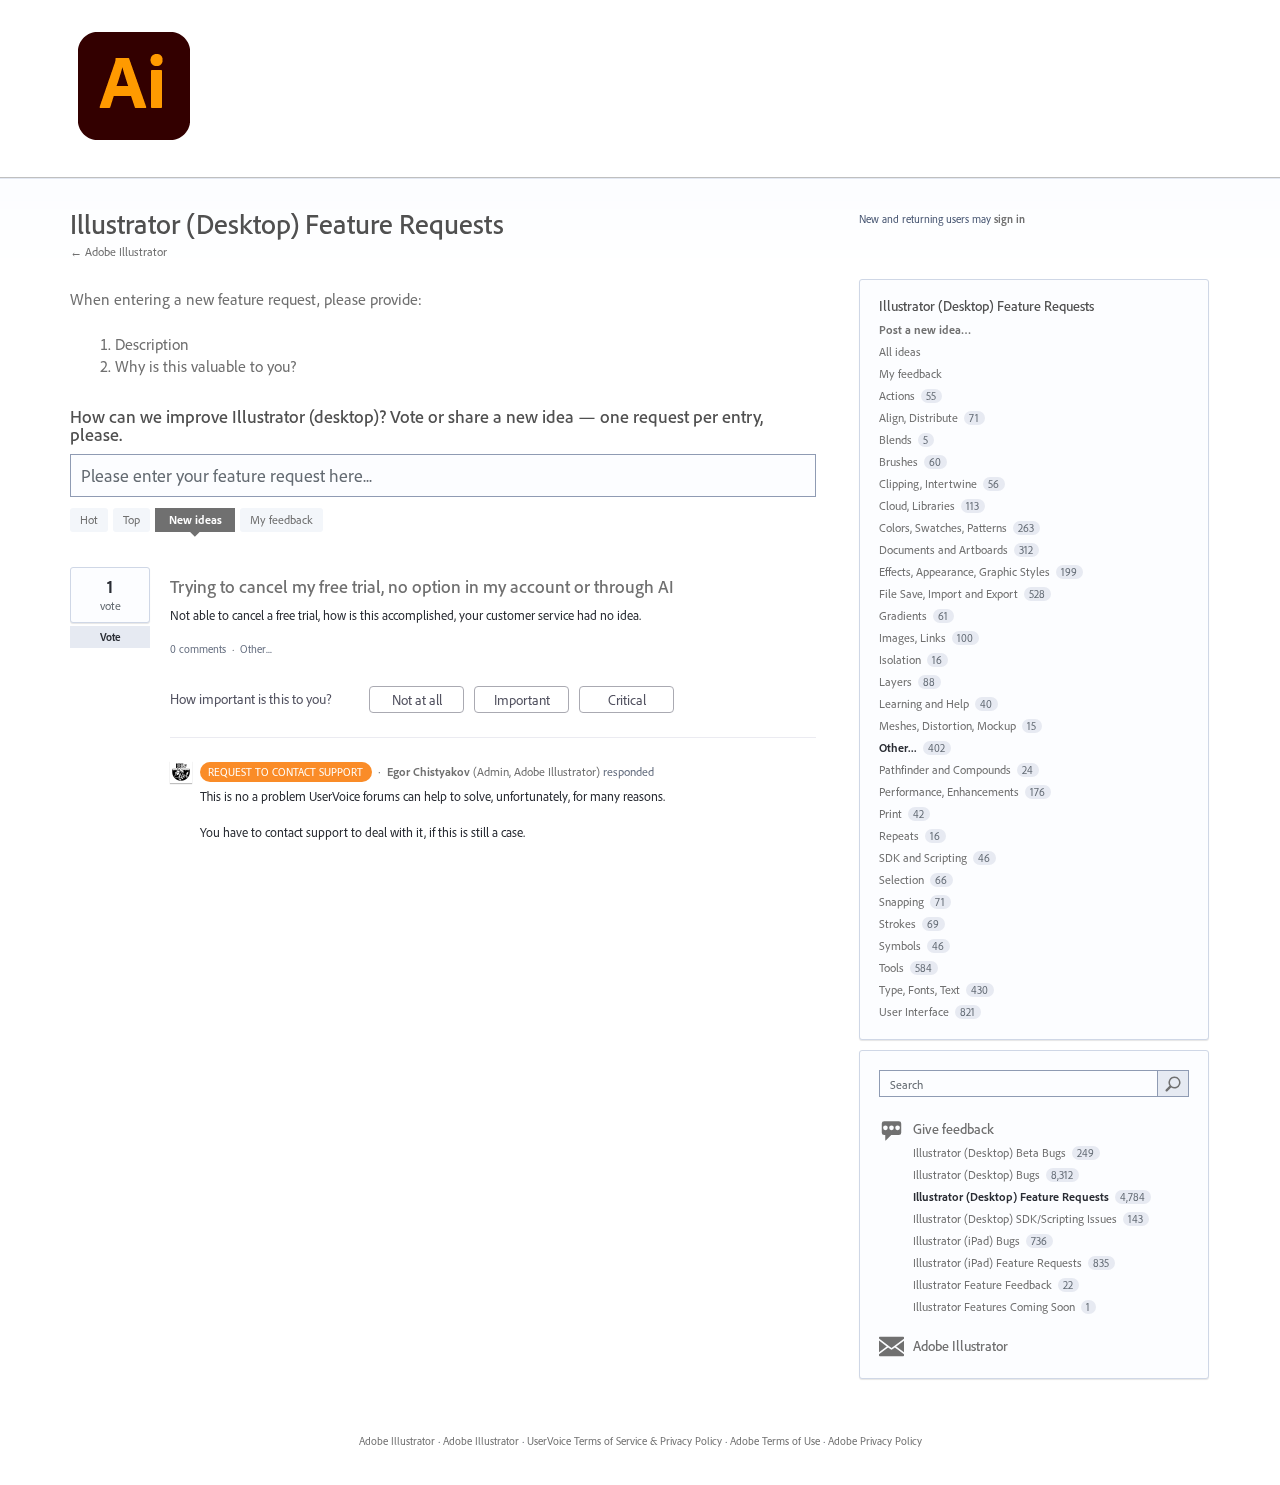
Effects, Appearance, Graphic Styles (964, 571)
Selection (901, 879)
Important (531, 702)
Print (890, 813)
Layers (895, 681)
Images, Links (912, 637)
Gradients (903, 615)
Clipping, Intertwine (928, 483)
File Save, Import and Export (948, 593)
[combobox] (1023, 1083)
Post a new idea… (925, 329)
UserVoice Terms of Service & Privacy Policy (624, 1441)
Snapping (901, 901)
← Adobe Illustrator (118, 251)
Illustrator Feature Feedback (984, 1284)
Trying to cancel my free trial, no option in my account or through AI (422, 586)
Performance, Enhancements (949, 791)
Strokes (897, 923)
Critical (641, 702)
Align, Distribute (918, 417)
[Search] (1173, 1083)
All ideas (900, 351)
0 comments (198, 649)
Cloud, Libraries (917, 505)
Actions (897, 395)
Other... (256, 649)
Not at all (428, 702)
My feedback (281, 519)
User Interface (914, 1011)
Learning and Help (924, 703)
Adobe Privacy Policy (875, 1441)
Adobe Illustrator (960, 1346)
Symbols (900, 945)
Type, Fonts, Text (919, 989)
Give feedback (953, 1129)
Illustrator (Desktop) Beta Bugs (991, 1152)
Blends (895, 439)
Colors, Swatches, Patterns (943, 527)
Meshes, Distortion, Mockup (947, 725)
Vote (110, 637)
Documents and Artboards (943, 549)
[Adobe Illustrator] (134, 89)
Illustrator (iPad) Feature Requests (999, 1262)
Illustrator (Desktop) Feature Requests (1012, 1196)
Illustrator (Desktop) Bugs (978, 1174)
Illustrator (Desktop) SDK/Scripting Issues (1016, 1218)
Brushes (898, 461)
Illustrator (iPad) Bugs (968, 1240)
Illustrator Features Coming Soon (995, 1306)
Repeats (899, 835)
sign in (1009, 219)
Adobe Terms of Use (775, 1441)
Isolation (900, 659)
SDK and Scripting (923, 857)
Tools (891, 967)
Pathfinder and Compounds (945, 769)
